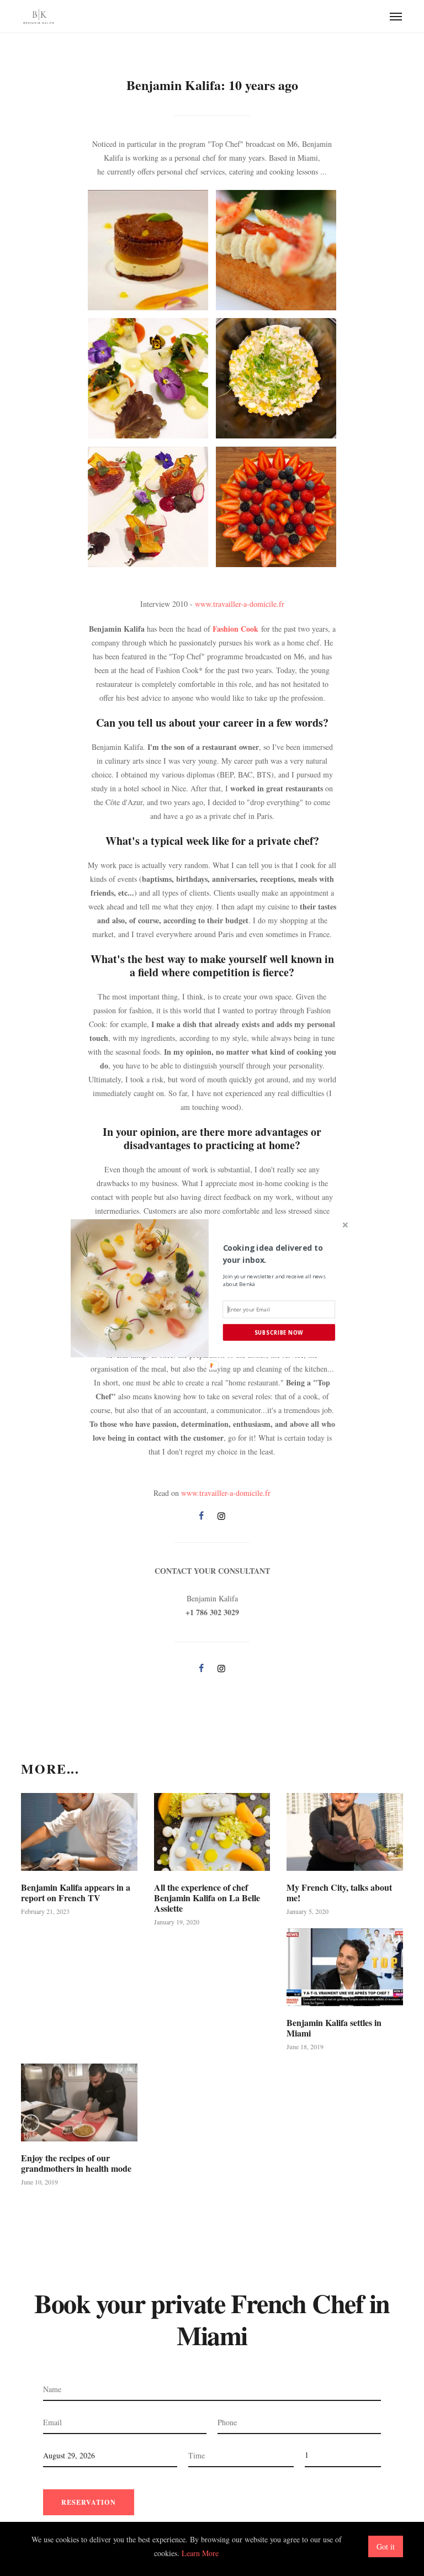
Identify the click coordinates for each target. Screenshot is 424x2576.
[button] (279, 1253)
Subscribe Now (279, 1332)
